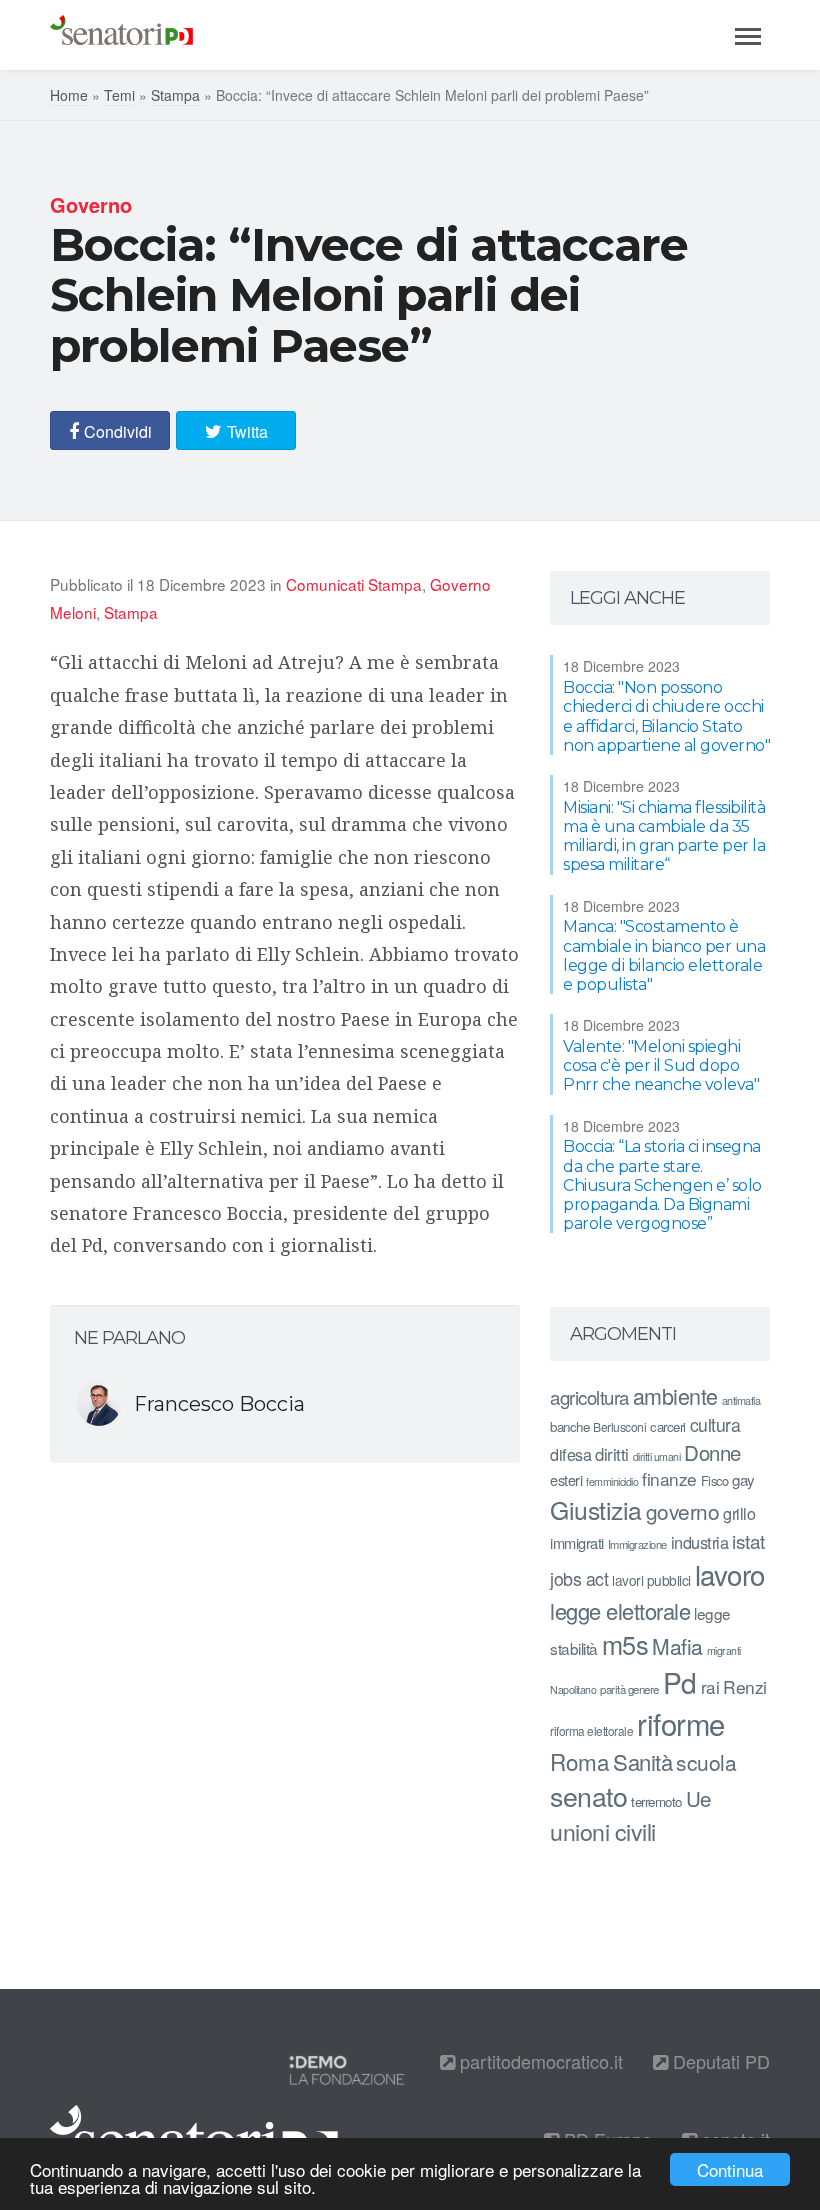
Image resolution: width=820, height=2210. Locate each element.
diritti (612, 1454)
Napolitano (573, 1689)
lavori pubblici (651, 1580)
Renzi (745, 1686)
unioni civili (603, 1831)
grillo (739, 1513)
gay (743, 1479)
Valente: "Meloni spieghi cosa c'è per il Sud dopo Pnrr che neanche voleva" (661, 1065)
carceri (668, 1426)
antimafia (741, 1400)
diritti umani (657, 1456)
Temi (119, 95)
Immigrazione (637, 1544)
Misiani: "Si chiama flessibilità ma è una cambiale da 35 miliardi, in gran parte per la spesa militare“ (664, 836)
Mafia (677, 1646)
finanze (669, 1478)
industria (700, 1542)
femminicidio (612, 1481)
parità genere (629, 1689)
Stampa (175, 95)
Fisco (715, 1480)
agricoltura (589, 1396)
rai (710, 1686)
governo (683, 1511)
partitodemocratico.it (539, 2061)
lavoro (730, 1574)
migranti (724, 1650)
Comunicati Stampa (354, 584)
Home (69, 95)
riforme (681, 1723)
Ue (698, 1798)
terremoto (656, 1801)
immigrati (577, 1542)
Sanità (642, 1761)
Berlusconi (619, 1426)
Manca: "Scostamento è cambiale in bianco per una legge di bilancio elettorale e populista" (664, 955)
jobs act (579, 1578)
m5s (625, 1644)
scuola (706, 1762)
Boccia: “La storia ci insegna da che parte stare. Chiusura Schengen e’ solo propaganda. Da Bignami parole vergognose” (662, 1185)
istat (748, 1540)
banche (569, 1426)
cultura (715, 1424)
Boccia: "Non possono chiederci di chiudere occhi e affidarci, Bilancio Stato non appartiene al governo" (666, 716)
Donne (712, 1452)
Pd (680, 1682)
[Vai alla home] (121, 35)
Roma (579, 1761)
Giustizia (596, 1509)
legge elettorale (620, 1610)
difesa (570, 1454)
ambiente (675, 1395)
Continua (730, 2169)
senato (588, 1795)
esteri (566, 1479)
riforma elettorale (591, 1730)
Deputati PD (719, 2061)
